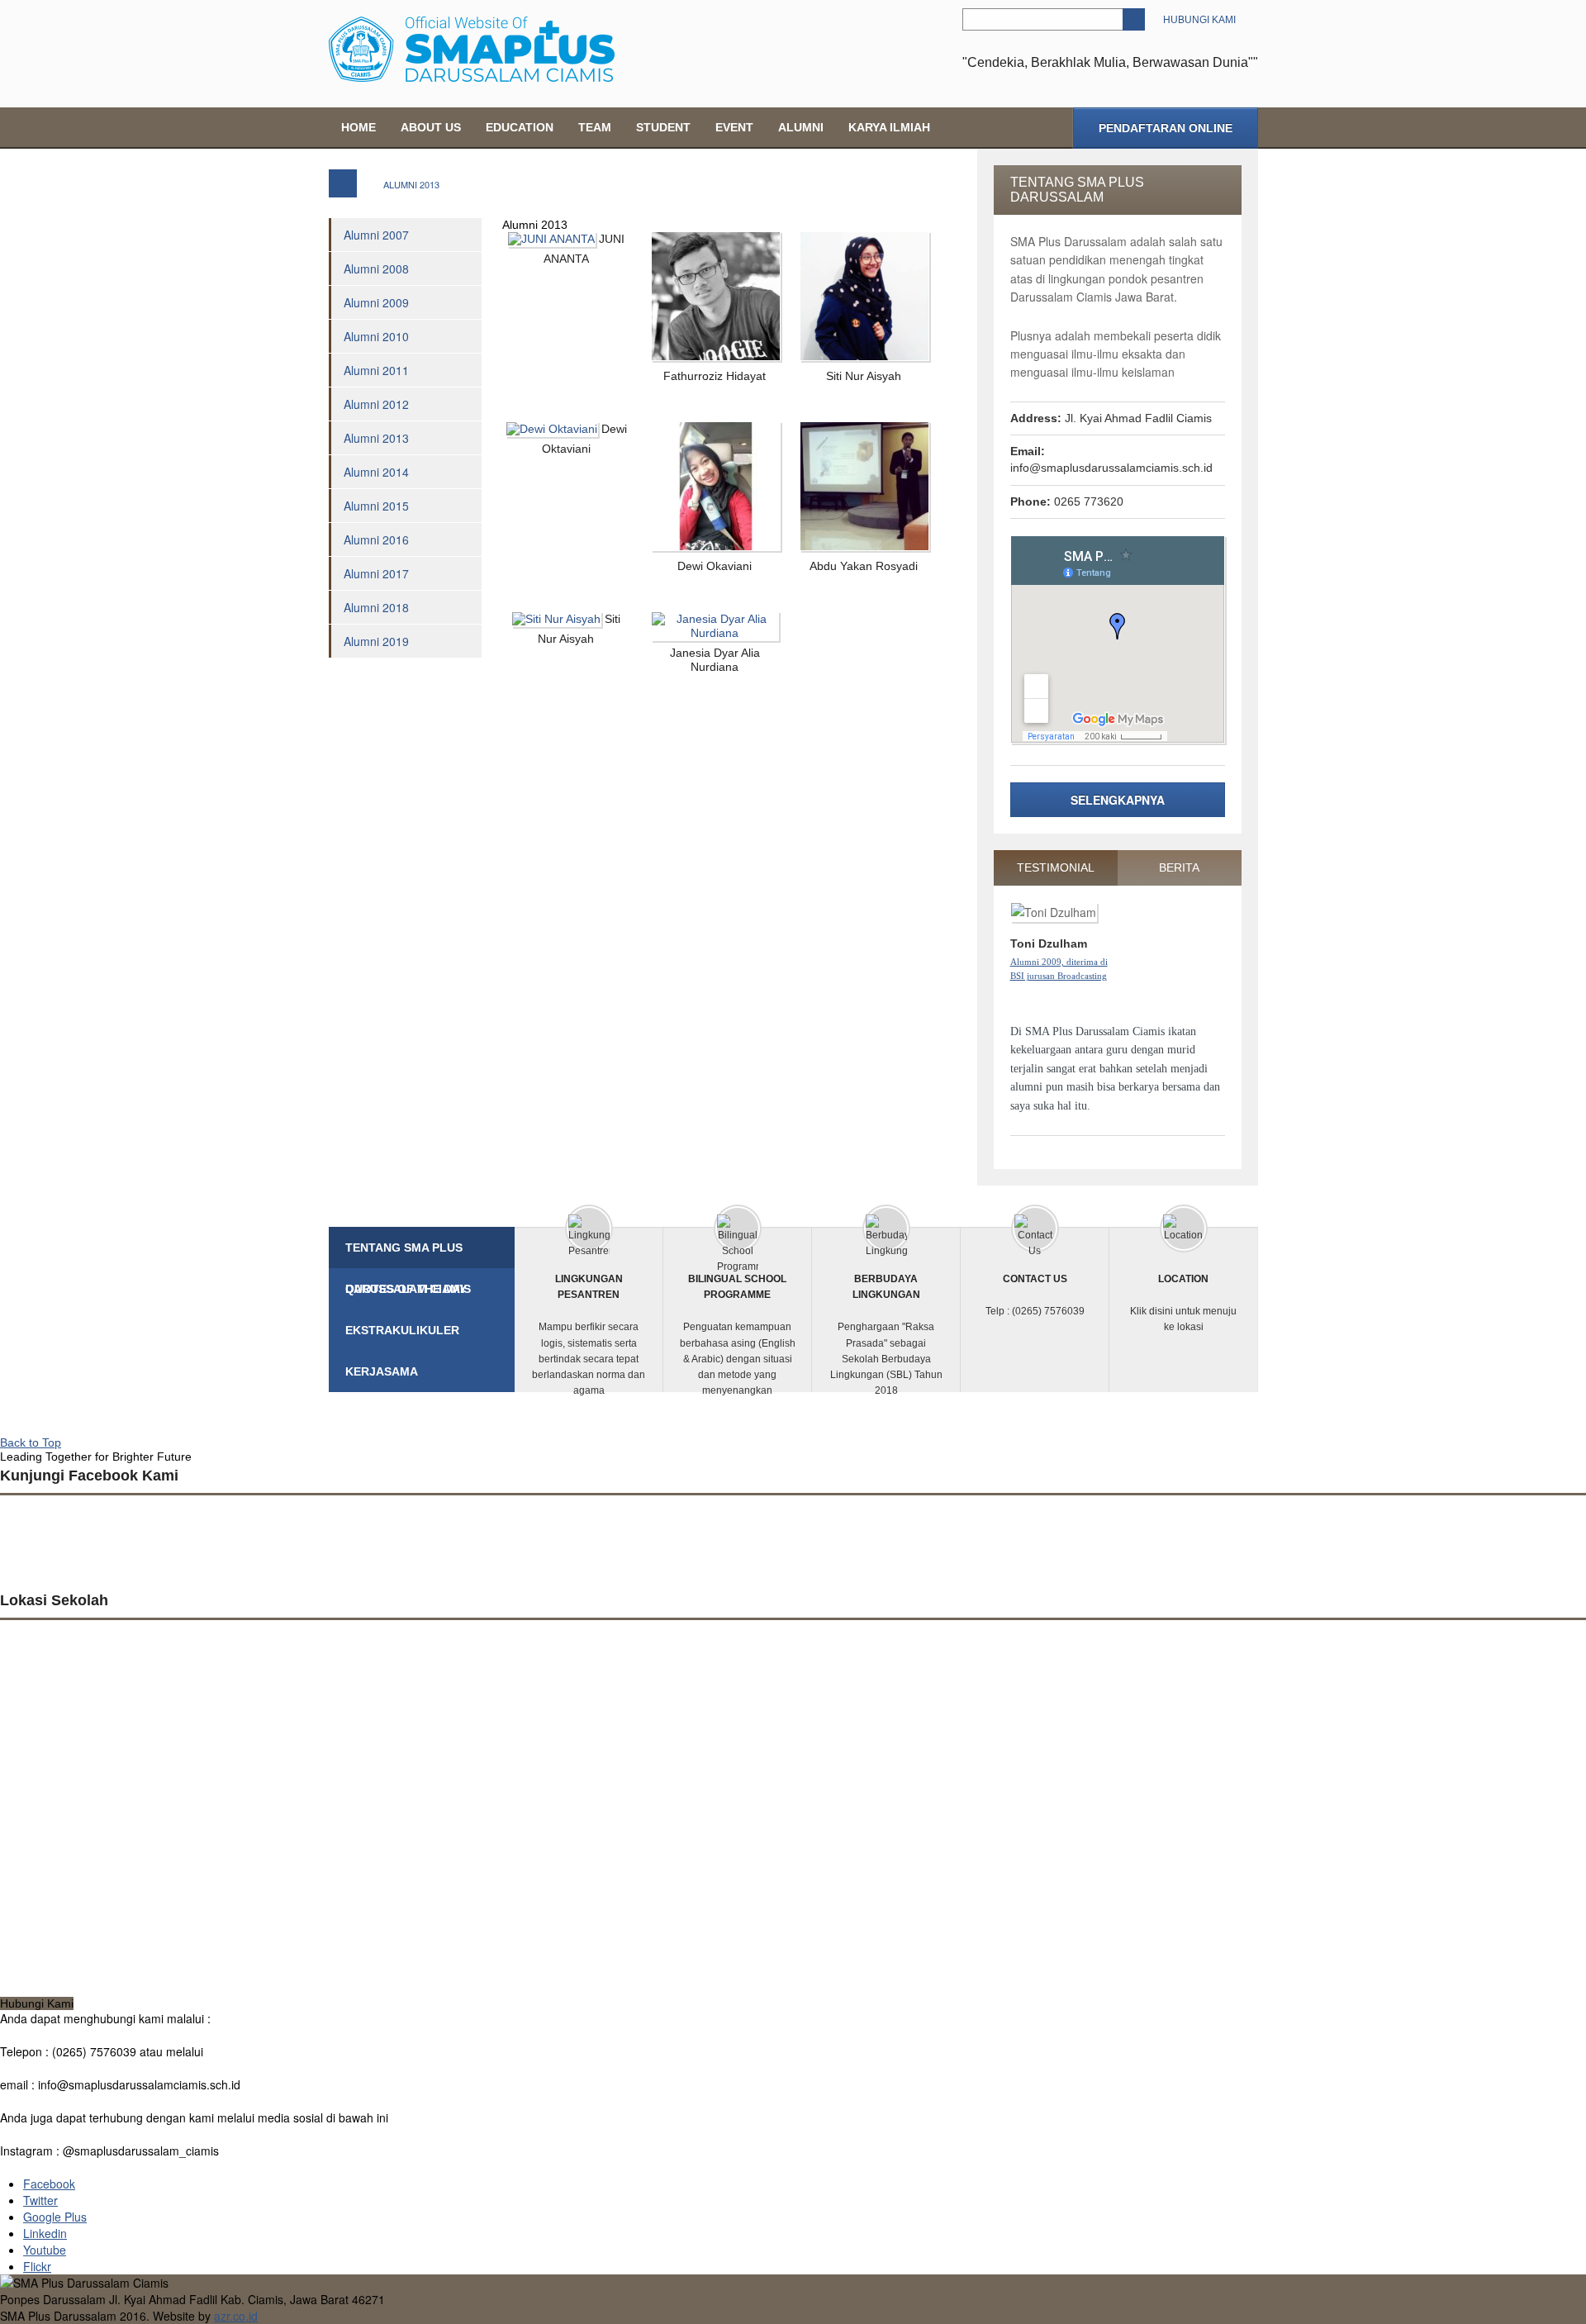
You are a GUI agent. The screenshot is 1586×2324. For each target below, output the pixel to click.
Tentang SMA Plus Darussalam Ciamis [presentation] (408, 1255)
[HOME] (343, 183)
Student (663, 127)
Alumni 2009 (376, 302)
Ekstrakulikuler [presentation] (402, 1330)
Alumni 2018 (376, 607)
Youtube (45, 2250)
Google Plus (55, 2217)
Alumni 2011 (376, 370)
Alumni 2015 (376, 506)
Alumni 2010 (376, 336)
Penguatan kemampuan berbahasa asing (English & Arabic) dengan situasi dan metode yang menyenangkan (738, 1335)
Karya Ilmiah (889, 127)
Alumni (801, 127)
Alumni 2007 (376, 235)
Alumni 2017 (376, 573)
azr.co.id (236, 2316)
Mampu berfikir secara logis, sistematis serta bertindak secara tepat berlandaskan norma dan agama (589, 1335)
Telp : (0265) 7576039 (1035, 1295)
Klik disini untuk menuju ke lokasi (1183, 1303)
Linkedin (45, 2233)
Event (734, 127)
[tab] (1056, 868)
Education (520, 127)
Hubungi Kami (1199, 20)
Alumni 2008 (376, 269)
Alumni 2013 (376, 438)
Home (359, 127)
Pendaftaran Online (1166, 128)
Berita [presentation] (1179, 867)
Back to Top (31, 1442)
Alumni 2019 (376, 641)
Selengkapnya (1118, 800)
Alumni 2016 (376, 539)
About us (431, 127)
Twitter (40, 2200)
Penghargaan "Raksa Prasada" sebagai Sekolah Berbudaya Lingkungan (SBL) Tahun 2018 (886, 1335)
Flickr (37, 2266)
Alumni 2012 (376, 404)
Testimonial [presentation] (1056, 867)
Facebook (49, 2184)
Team (595, 127)
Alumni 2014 (376, 472)
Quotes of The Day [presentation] (406, 1289)
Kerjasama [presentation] (382, 1371)
